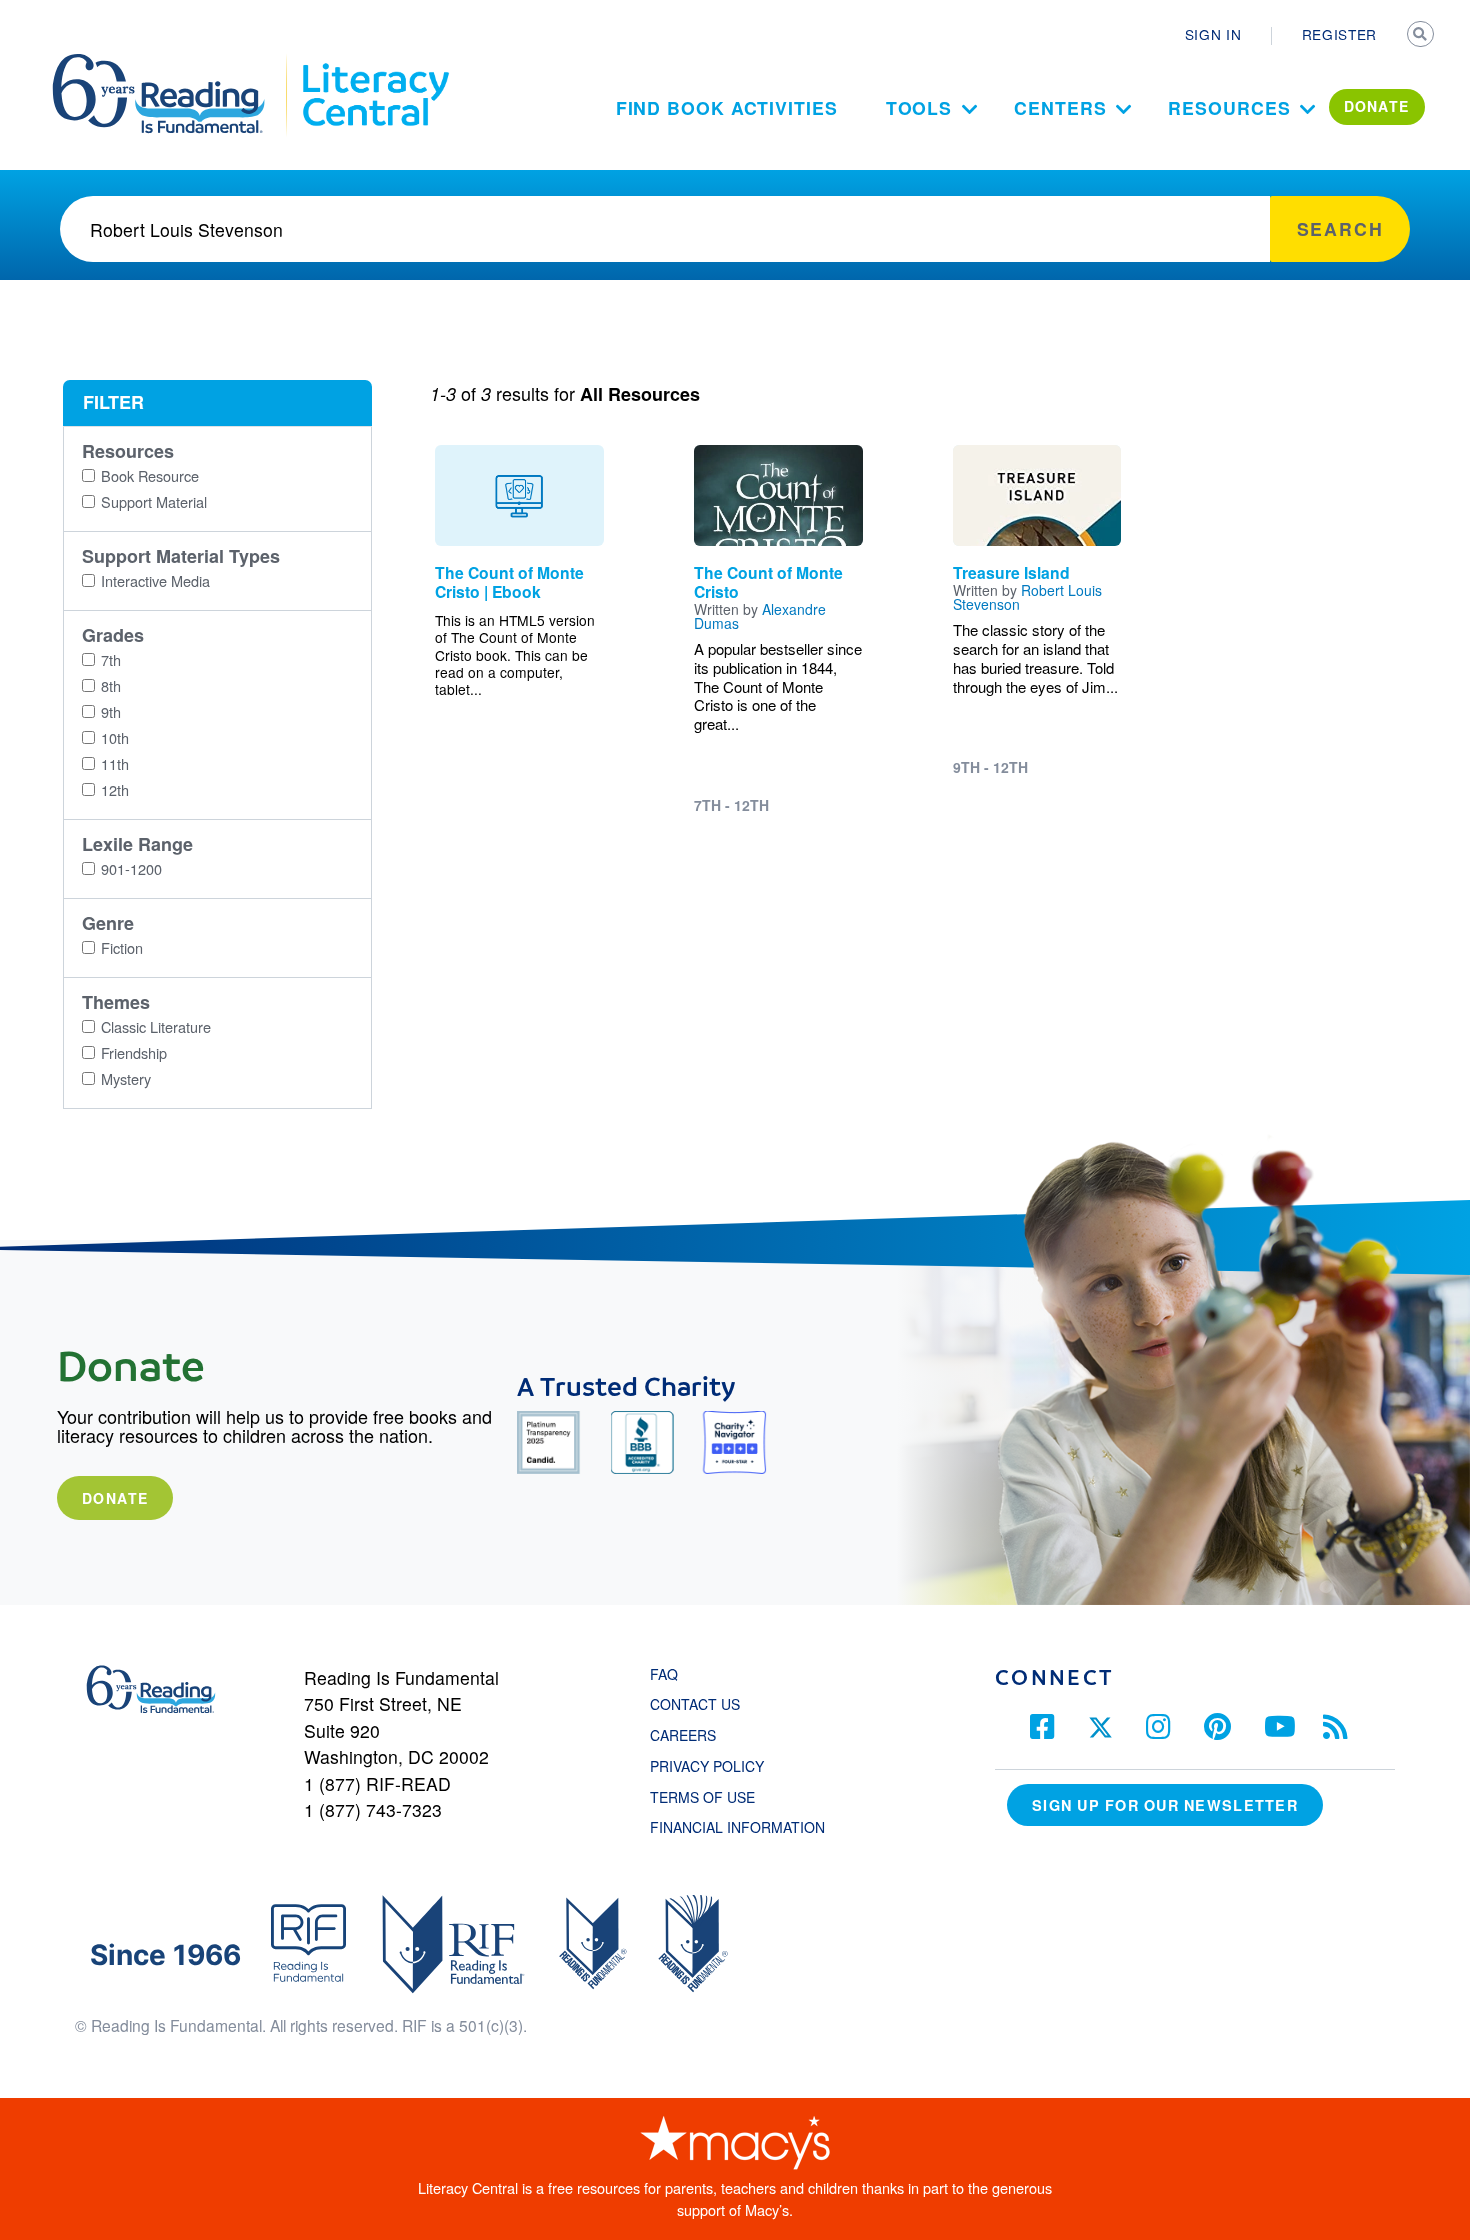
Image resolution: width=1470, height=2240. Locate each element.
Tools (919, 107)
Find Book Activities (727, 107)
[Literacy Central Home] (374, 63)
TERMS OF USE (712, 1797)
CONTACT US (701, 1704)
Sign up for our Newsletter (1165, 1805)
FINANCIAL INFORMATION (737, 1827)
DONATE (1377, 106)
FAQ (664, 1674)
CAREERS (683, 1735)
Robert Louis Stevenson (1027, 597)
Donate (115, 1498)
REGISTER (1339, 34)
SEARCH (1422, 36)
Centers (1060, 107)
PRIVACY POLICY (707, 1766)
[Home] (172, 63)
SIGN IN (1213, 34)
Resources (1229, 107)
